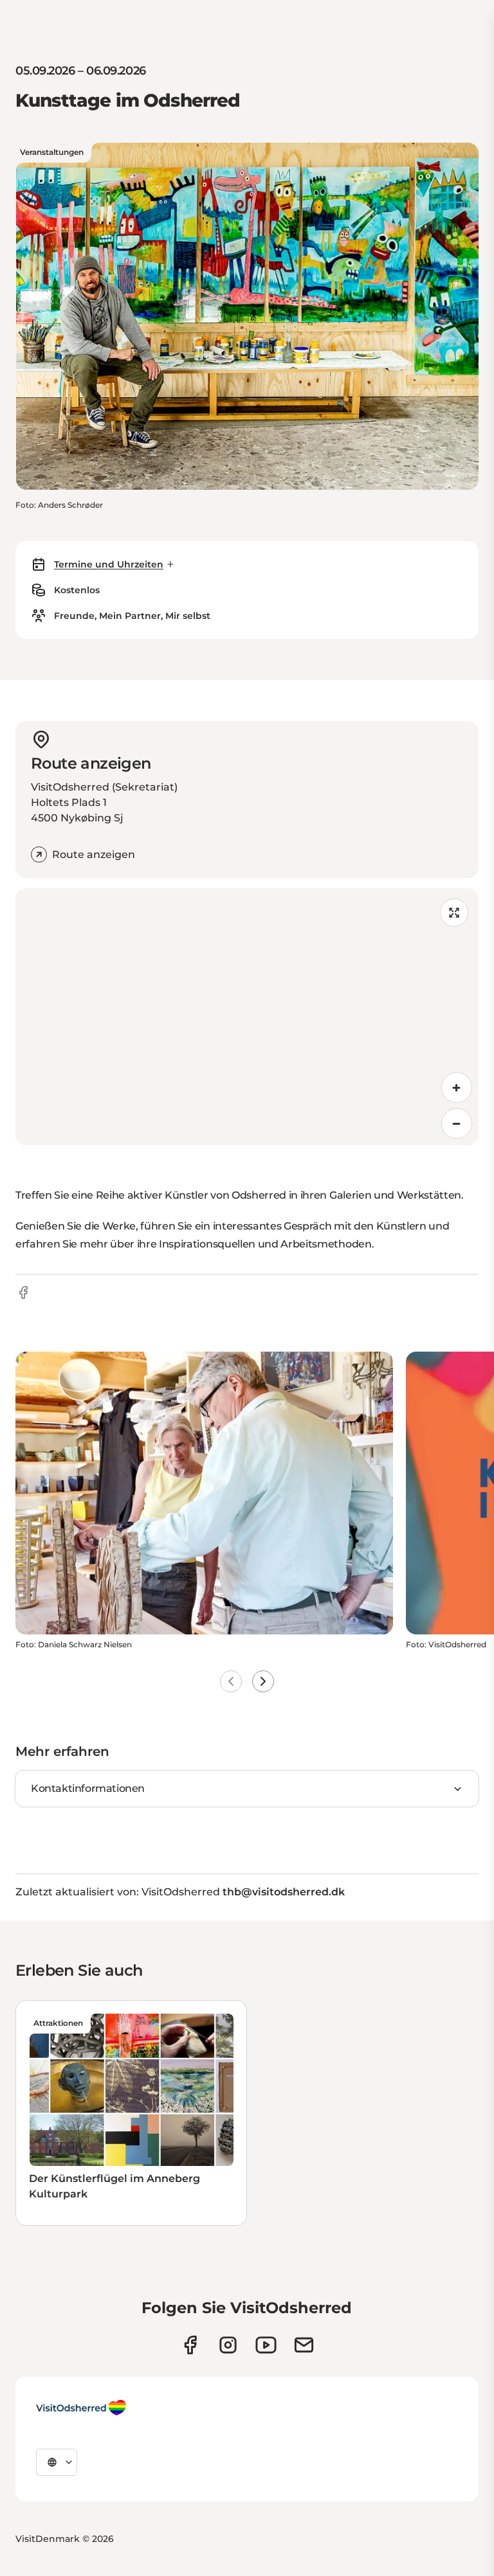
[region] (247, 1017)
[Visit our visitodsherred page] (190, 2345)
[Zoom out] (457, 1123)
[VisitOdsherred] (81, 2408)
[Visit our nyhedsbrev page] (304, 2345)
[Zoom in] (457, 1087)
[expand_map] (454, 913)
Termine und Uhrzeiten (109, 564)
